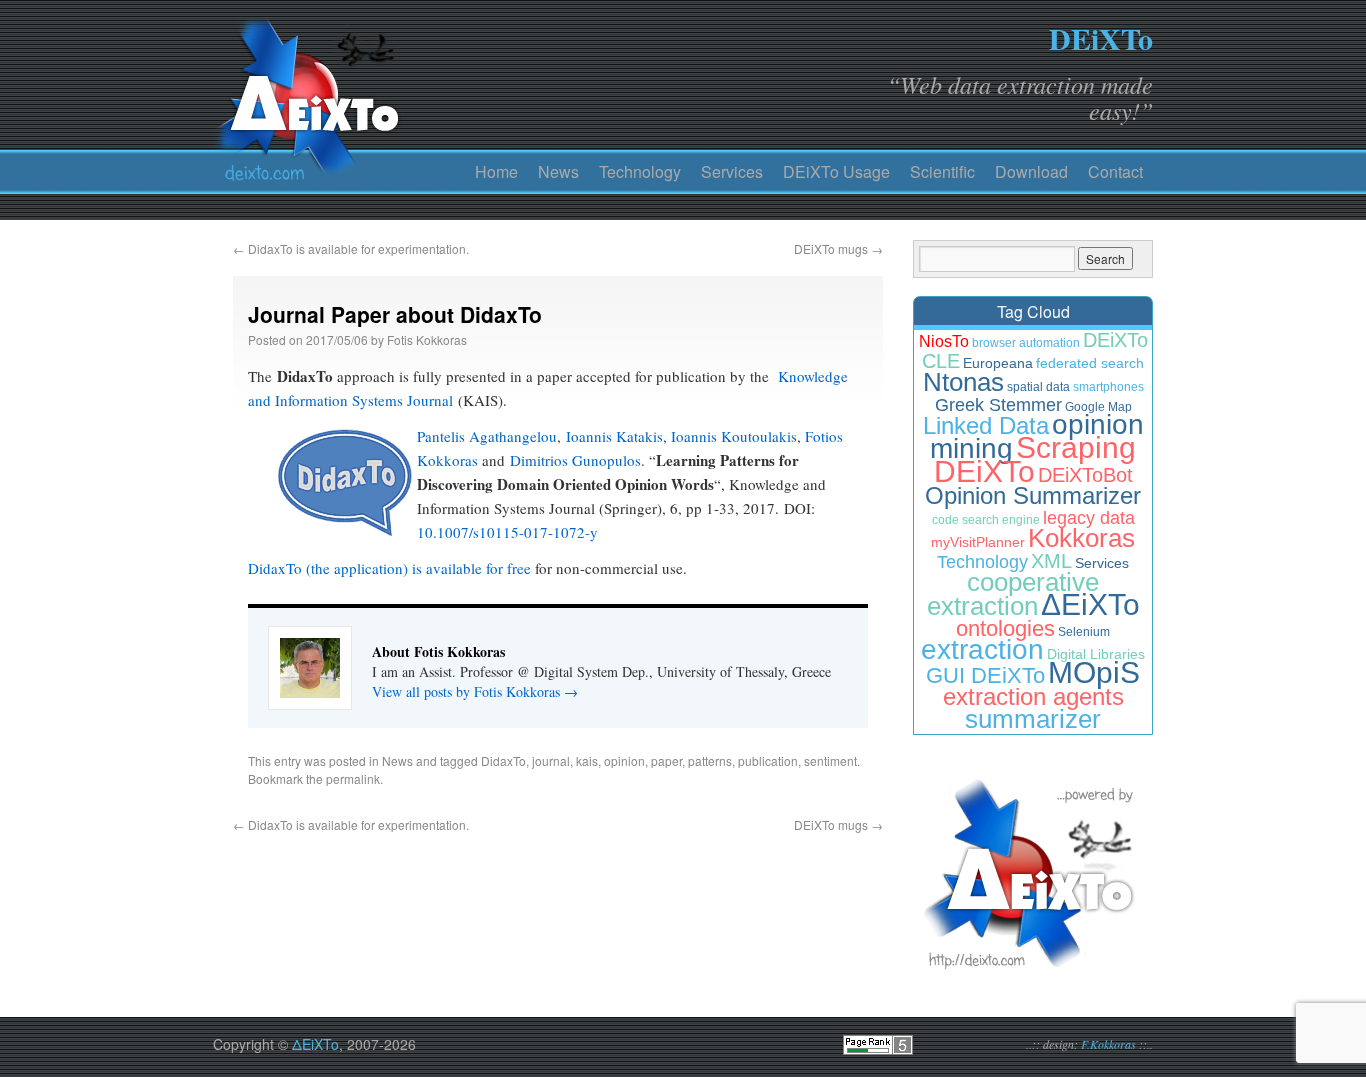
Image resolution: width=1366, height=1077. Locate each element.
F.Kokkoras (1108, 1044)
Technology (640, 171)
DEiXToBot (1085, 475)
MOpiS (1094, 672)
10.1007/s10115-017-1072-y (507, 532)
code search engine (986, 520)
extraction (982, 649)
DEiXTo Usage (836, 171)
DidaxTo (503, 760)
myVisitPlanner (978, 542)
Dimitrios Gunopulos (575, 460)
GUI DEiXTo (985, 675)
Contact (1115, 171)
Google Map (1098, 407)
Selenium (1084, 632)
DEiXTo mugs (838, 248)
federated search (1090, 363)
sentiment (830, 760)
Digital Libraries (1096, 654)
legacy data (1089, 518)
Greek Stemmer (998, 405)
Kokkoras (1081, 538)
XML (1051, 561)
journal (551, 760)
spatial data (1038, 387)
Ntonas (963, 382)
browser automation (1026, 343)
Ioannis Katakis (614, 436)
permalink (353, 778)
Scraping (1076, 447)
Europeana (998, 363)
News (558, 171)
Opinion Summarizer (1033, 495)
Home (496, 171)
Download (1031, 171)
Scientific (942, 171)
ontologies (1005, 628)
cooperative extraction (1013, 594)
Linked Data (986, 425)
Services (732, 171)
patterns (710, 760)
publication (768, 760)
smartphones (1108, 387)
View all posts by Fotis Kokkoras (475, 691)
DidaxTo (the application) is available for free (389, 568)
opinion (624, 760)
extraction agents (1033, 696)
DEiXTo (1101, 38)
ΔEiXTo (1090, 604)
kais (587, 760)
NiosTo (944, 341)
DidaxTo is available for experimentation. (351, 248)
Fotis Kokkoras (427, 339)
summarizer (1033, 719)
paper (666, 760)
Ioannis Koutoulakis (734, 436)
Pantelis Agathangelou (487, 436)
